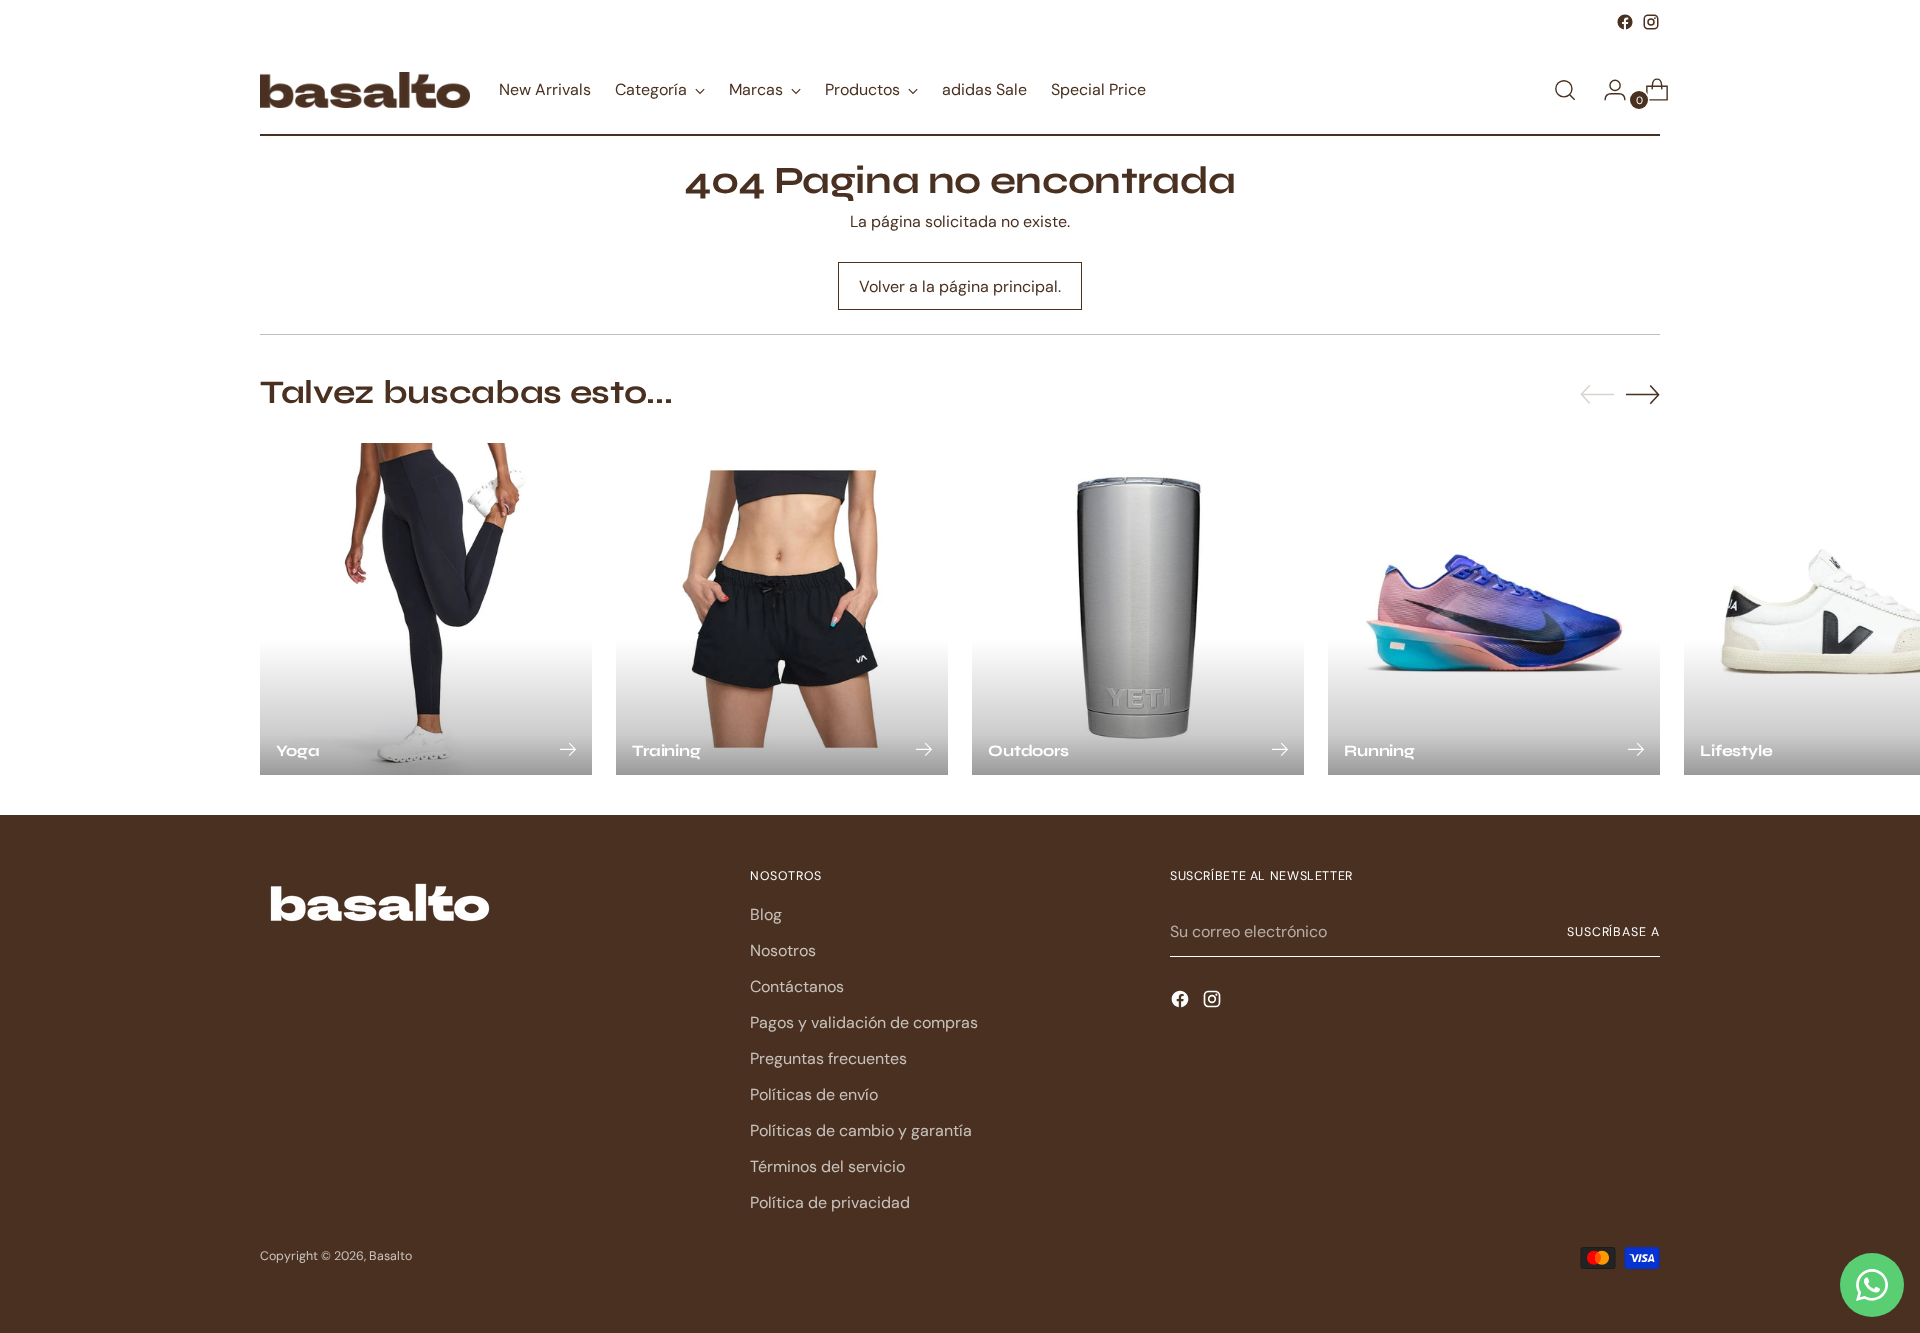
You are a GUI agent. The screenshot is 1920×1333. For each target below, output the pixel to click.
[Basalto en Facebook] (1625, 22)
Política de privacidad (830, 1202)
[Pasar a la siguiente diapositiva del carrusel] (1643, 394)
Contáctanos (797, 986)
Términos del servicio (827, 1166)
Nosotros (783, 950)
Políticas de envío (814, 1094)
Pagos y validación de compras (864, 1022)
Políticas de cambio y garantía (861, 1130)
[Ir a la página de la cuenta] (1607, 90)
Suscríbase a (1613, 932)
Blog (766, 914)
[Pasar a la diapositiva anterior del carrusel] (1597, 395)
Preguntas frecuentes (828, 1058)
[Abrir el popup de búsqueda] (1565, 90)
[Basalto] (365, 90)
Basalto (390, 1256)
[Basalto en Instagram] (1651, 22)
